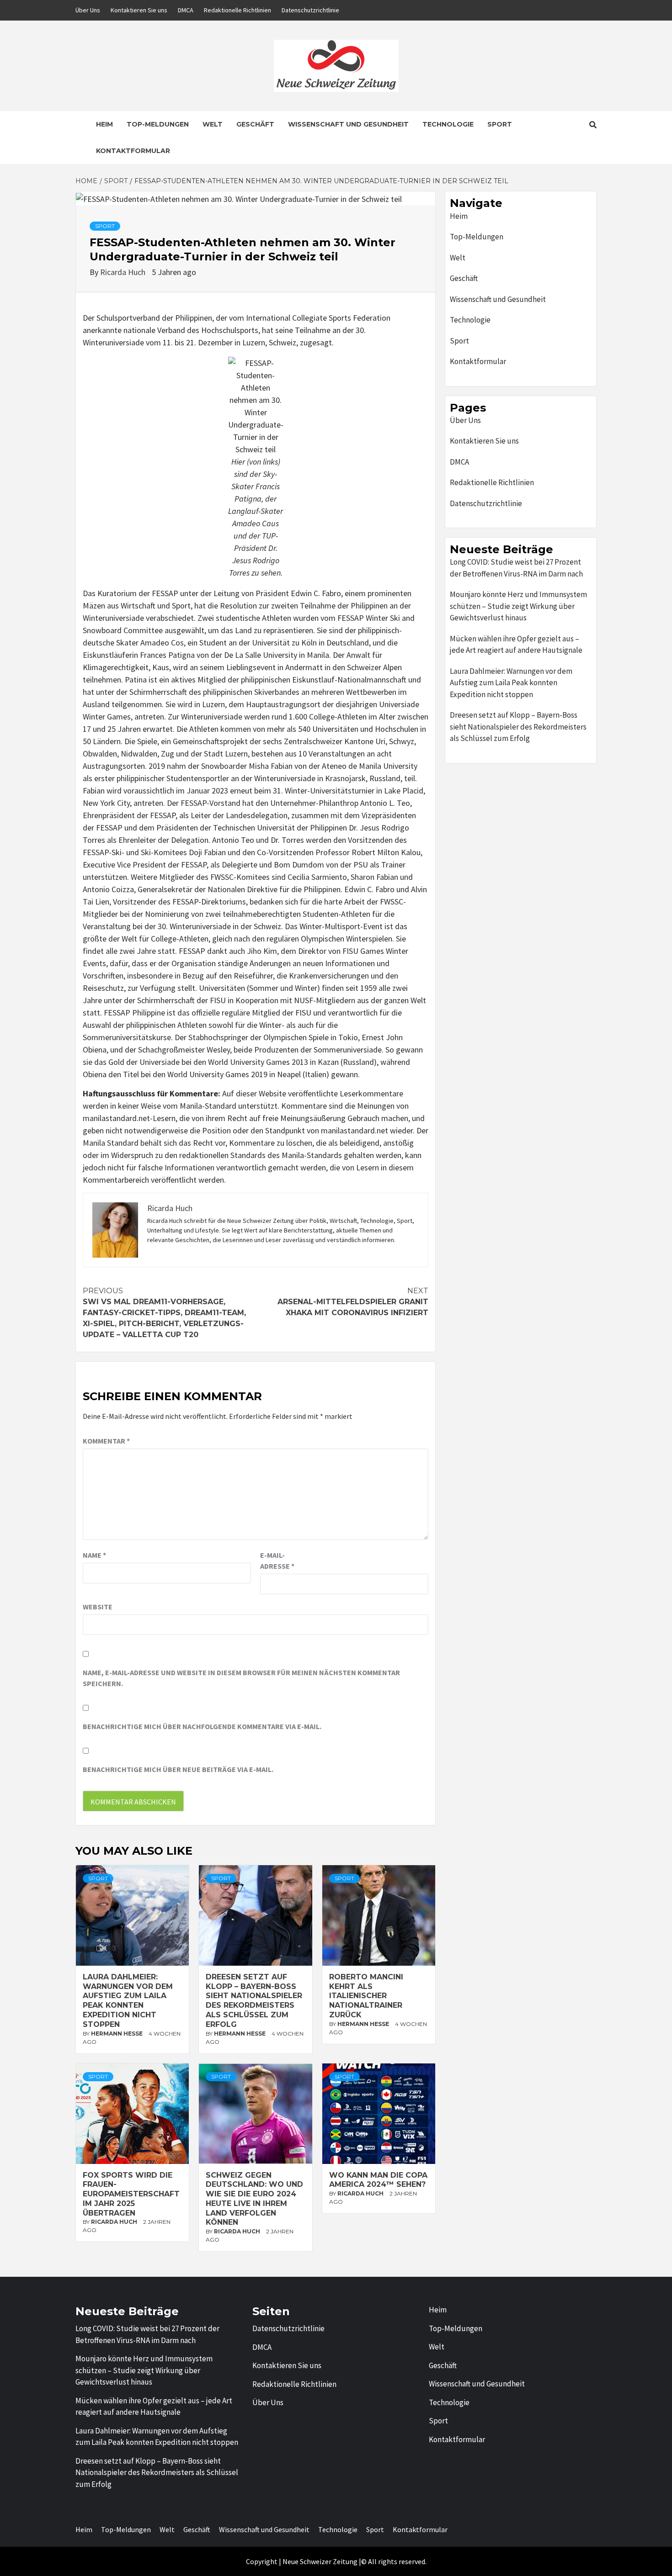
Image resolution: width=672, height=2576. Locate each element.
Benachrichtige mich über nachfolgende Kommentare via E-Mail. (202, 1726)
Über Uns (88, 10)
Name (94, 1555)
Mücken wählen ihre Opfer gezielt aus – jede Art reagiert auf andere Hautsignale (516, 645)
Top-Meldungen (158, 124)
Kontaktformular (133, 151)
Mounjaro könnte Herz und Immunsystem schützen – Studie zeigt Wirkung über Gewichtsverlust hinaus (518, 606)
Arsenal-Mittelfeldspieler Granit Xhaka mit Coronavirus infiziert (353, 1302)
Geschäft (255, 124)
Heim (104, 124)
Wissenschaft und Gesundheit (348, 124)
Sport (500, 124)
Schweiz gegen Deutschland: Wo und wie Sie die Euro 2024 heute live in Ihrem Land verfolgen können (254, 2199)
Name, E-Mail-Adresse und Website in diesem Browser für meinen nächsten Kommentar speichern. (241, 1678)
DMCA (186, 10)
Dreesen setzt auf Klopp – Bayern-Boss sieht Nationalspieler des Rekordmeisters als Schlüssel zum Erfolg (254, 2001)
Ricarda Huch (124, 272)
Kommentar (106, 1441)
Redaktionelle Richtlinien (237, 10)
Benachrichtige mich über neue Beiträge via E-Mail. (178, 1769)
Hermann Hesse (117, 2034)
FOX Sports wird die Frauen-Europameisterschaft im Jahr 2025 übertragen (131, 2194)
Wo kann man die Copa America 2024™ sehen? (378, 2180)
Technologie (448, 124)
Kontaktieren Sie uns (139, 10)
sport (105, 226)
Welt (213, 124)
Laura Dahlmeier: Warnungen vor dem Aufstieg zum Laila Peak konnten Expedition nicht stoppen (128, 2001)
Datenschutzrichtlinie (310, 10)
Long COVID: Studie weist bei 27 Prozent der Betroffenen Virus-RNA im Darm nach (516, 568)
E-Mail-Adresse (277, 1560)
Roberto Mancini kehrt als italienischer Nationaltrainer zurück (366, 1996)
